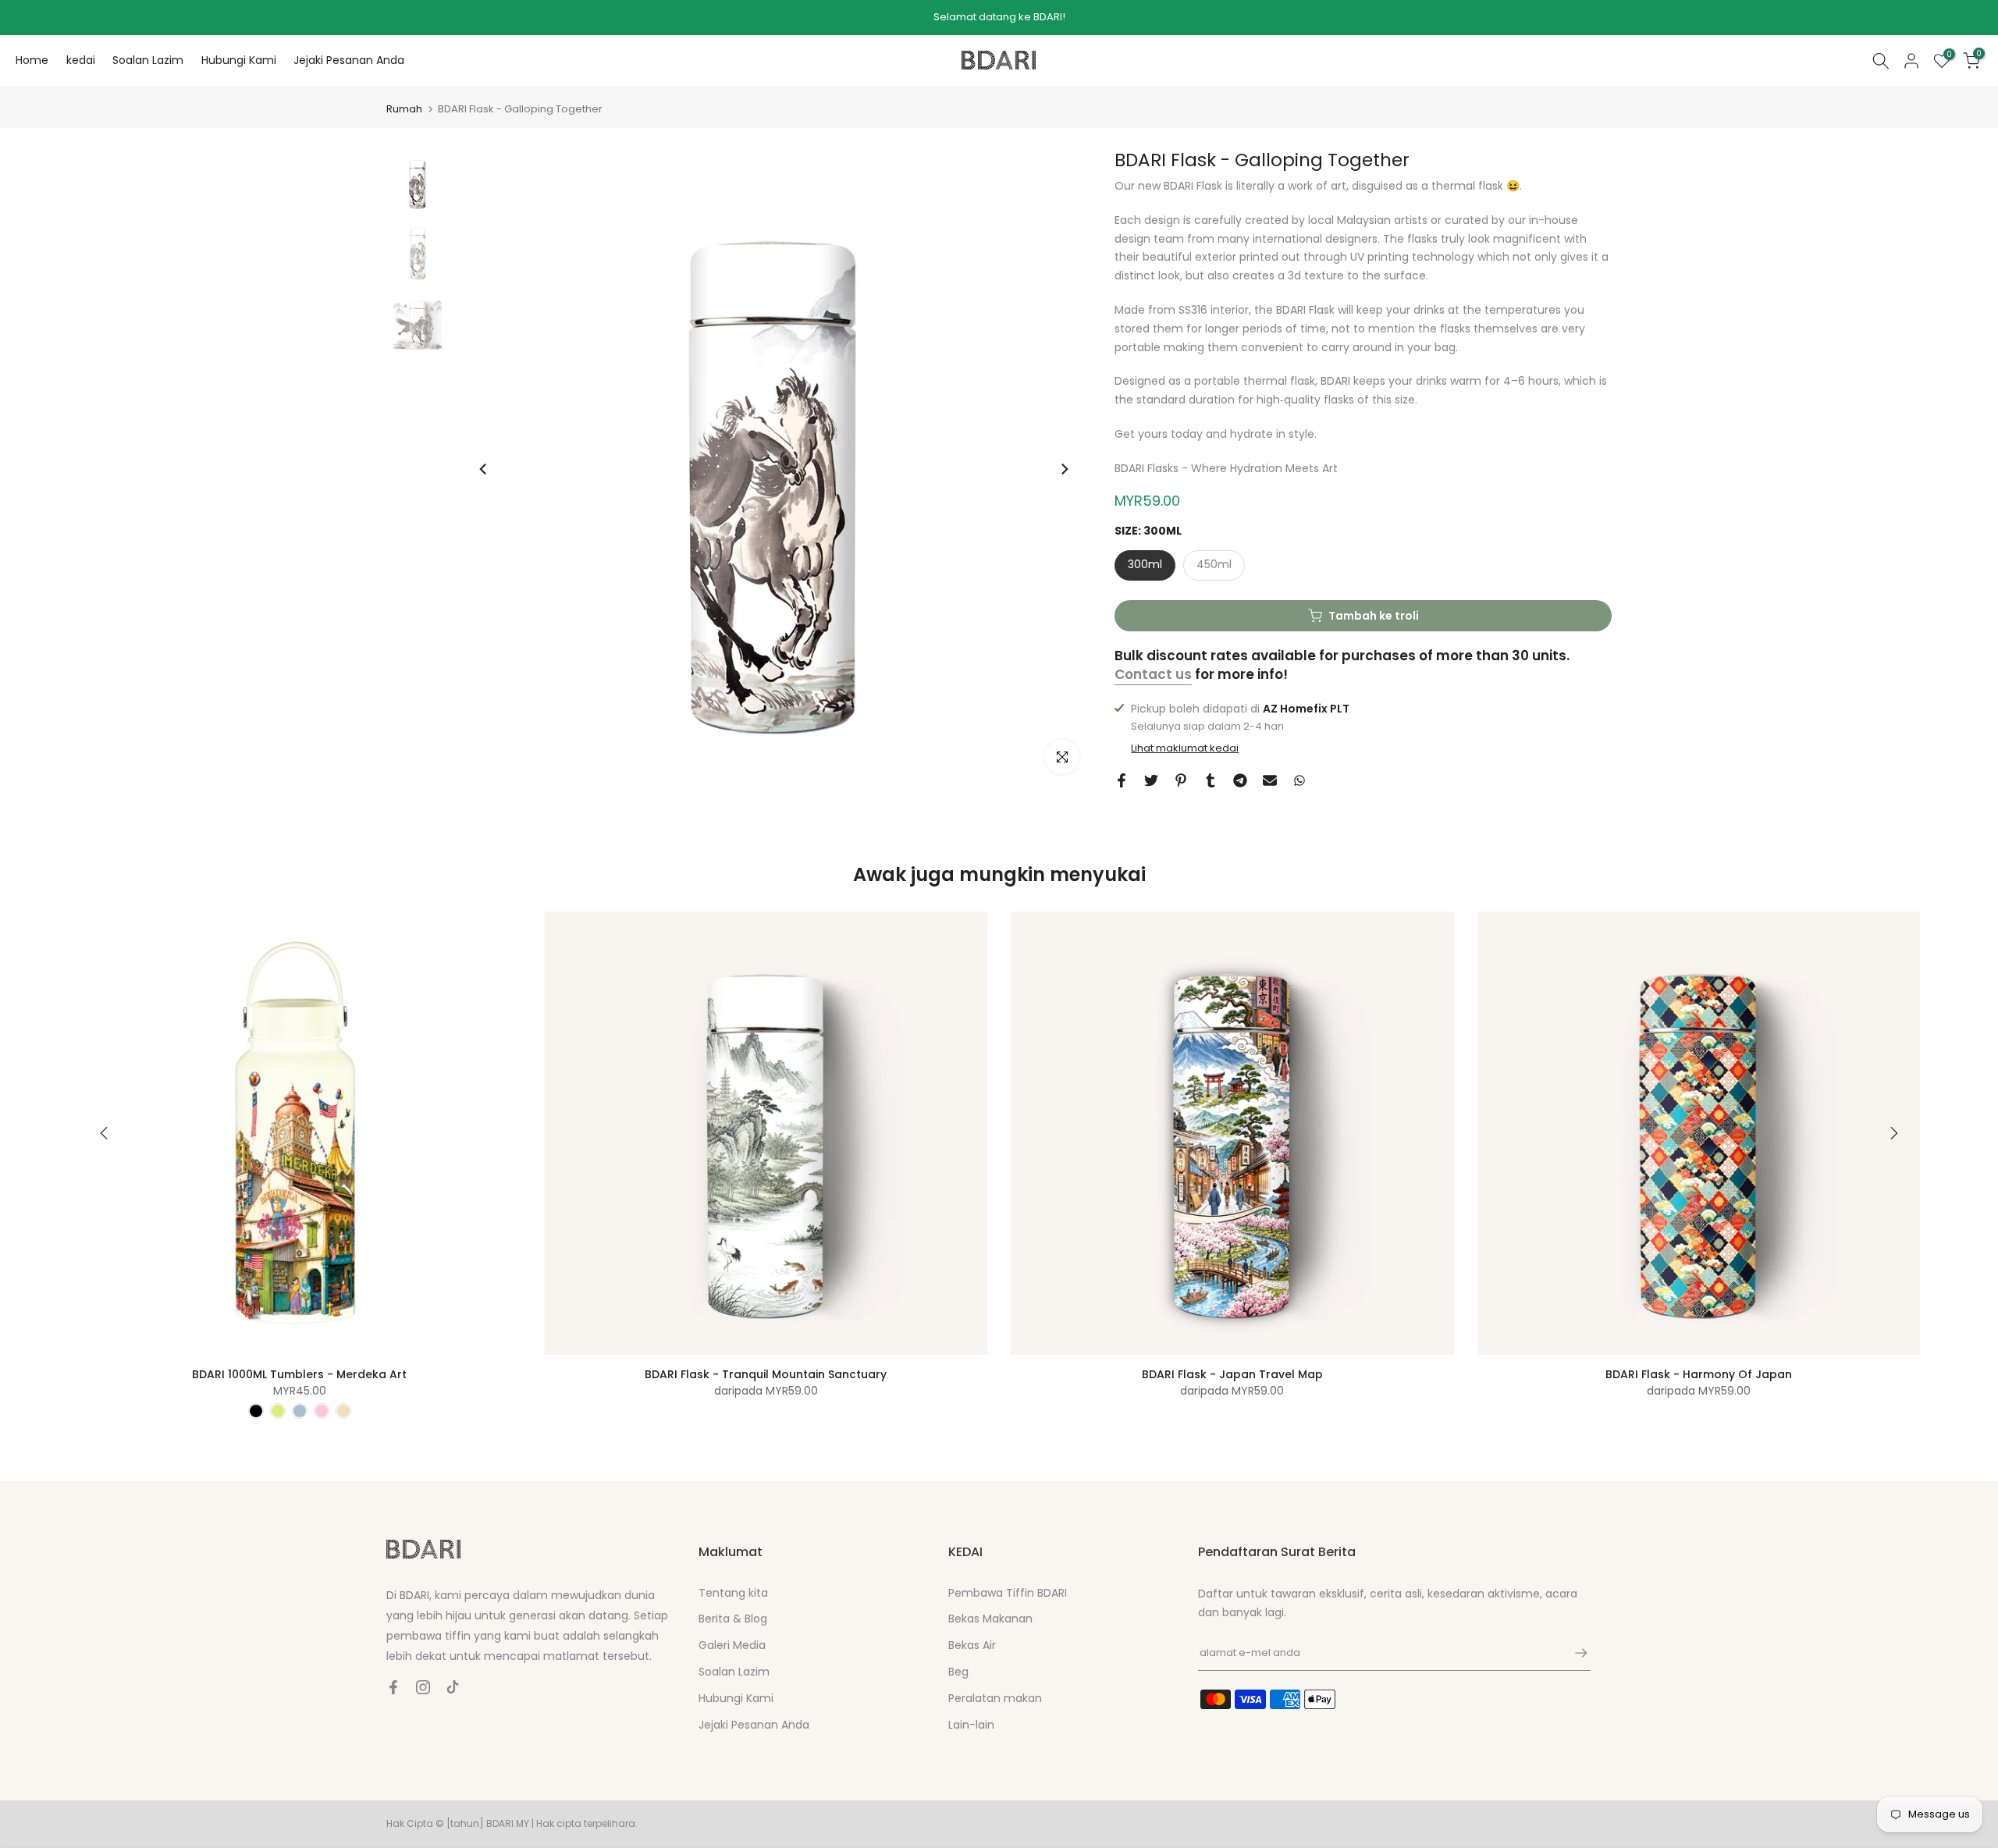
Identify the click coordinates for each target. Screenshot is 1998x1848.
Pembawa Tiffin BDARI (1008, 1593)
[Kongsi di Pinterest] (1181, 780)
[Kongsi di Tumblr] (1211, 780)
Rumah (404, 109)
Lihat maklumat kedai (1185, 748)
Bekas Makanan (990, 1619)
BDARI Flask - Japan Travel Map (1232, 1374)
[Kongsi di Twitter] (1151, 780)
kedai (81, 60)
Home (32, 60)
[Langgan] (1573, 1653)
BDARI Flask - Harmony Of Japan (1699, 1374)
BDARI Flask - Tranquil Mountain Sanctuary (766, 1374)
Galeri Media (732, 1645)
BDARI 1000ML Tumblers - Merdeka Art (299, 1374)
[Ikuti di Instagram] (423, 1687)
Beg (958, 1672)
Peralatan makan (995, 1698)
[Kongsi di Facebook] (1122, 780)
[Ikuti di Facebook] (393, 1687)
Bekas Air (972, 1645)
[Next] (1064, 469)
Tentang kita (733, 1593)
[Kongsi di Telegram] (1240, 780)
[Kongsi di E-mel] (1270, 780)
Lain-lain (971, 1725)
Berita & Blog (733, 1619)
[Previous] (484, 469)
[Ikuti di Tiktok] (453, 1687)
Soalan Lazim (148, 60)
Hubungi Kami (239, 60)
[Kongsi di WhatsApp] (1299, 780)
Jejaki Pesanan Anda (349, 60)
